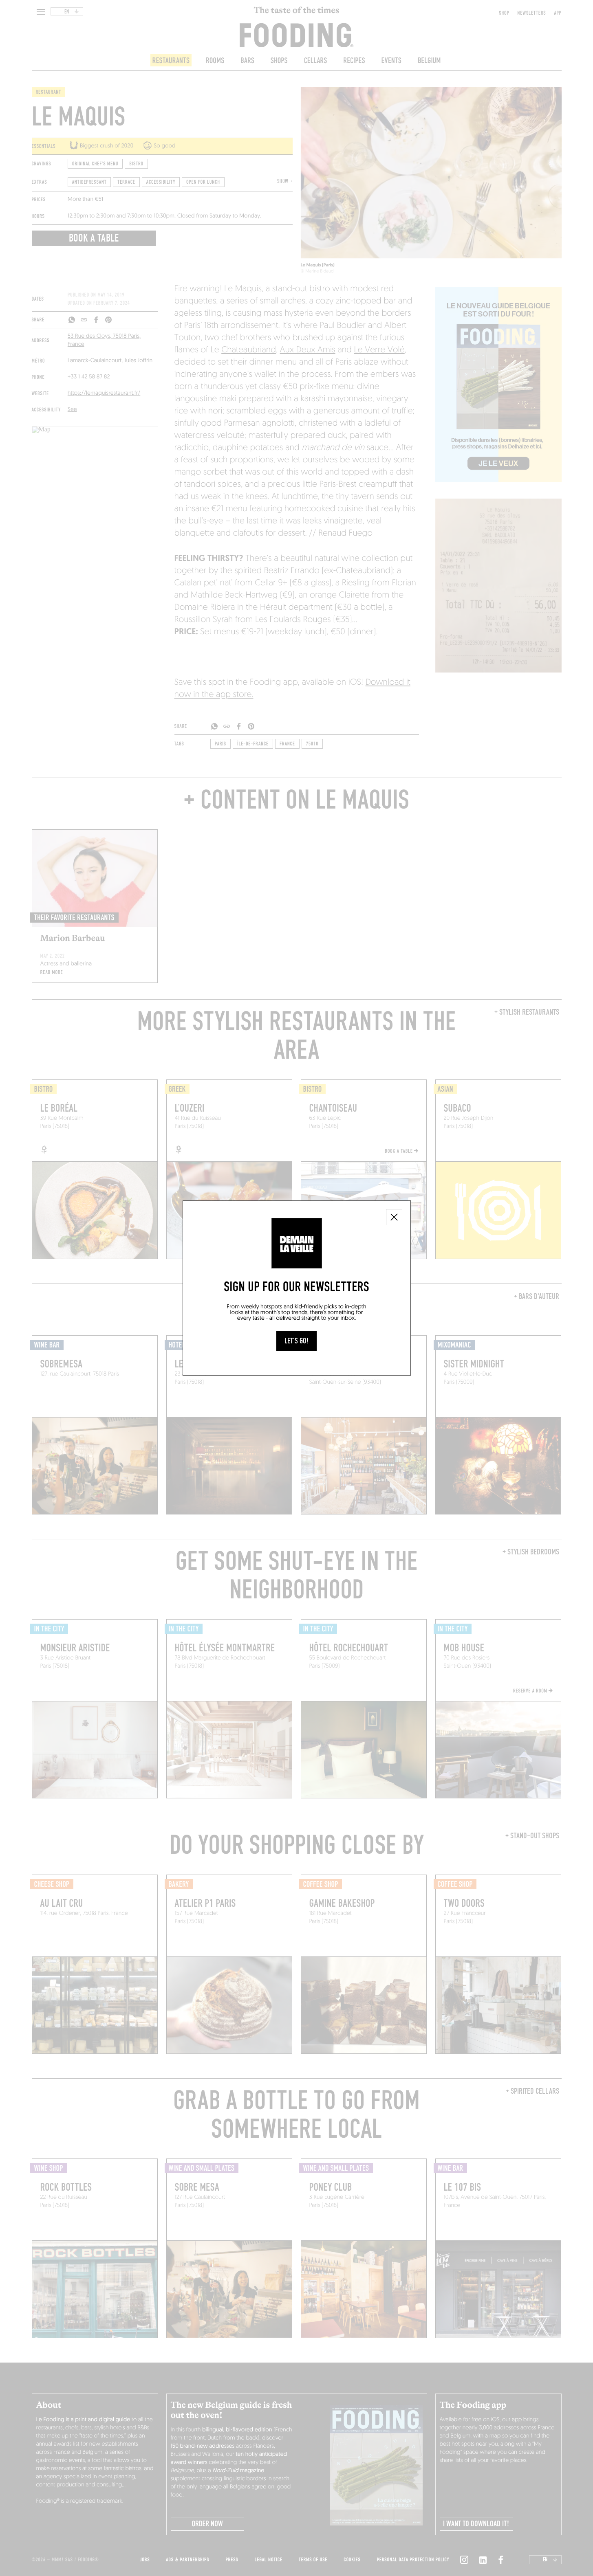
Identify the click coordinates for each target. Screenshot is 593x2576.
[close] (394, 1217)
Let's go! (296, 1341)
